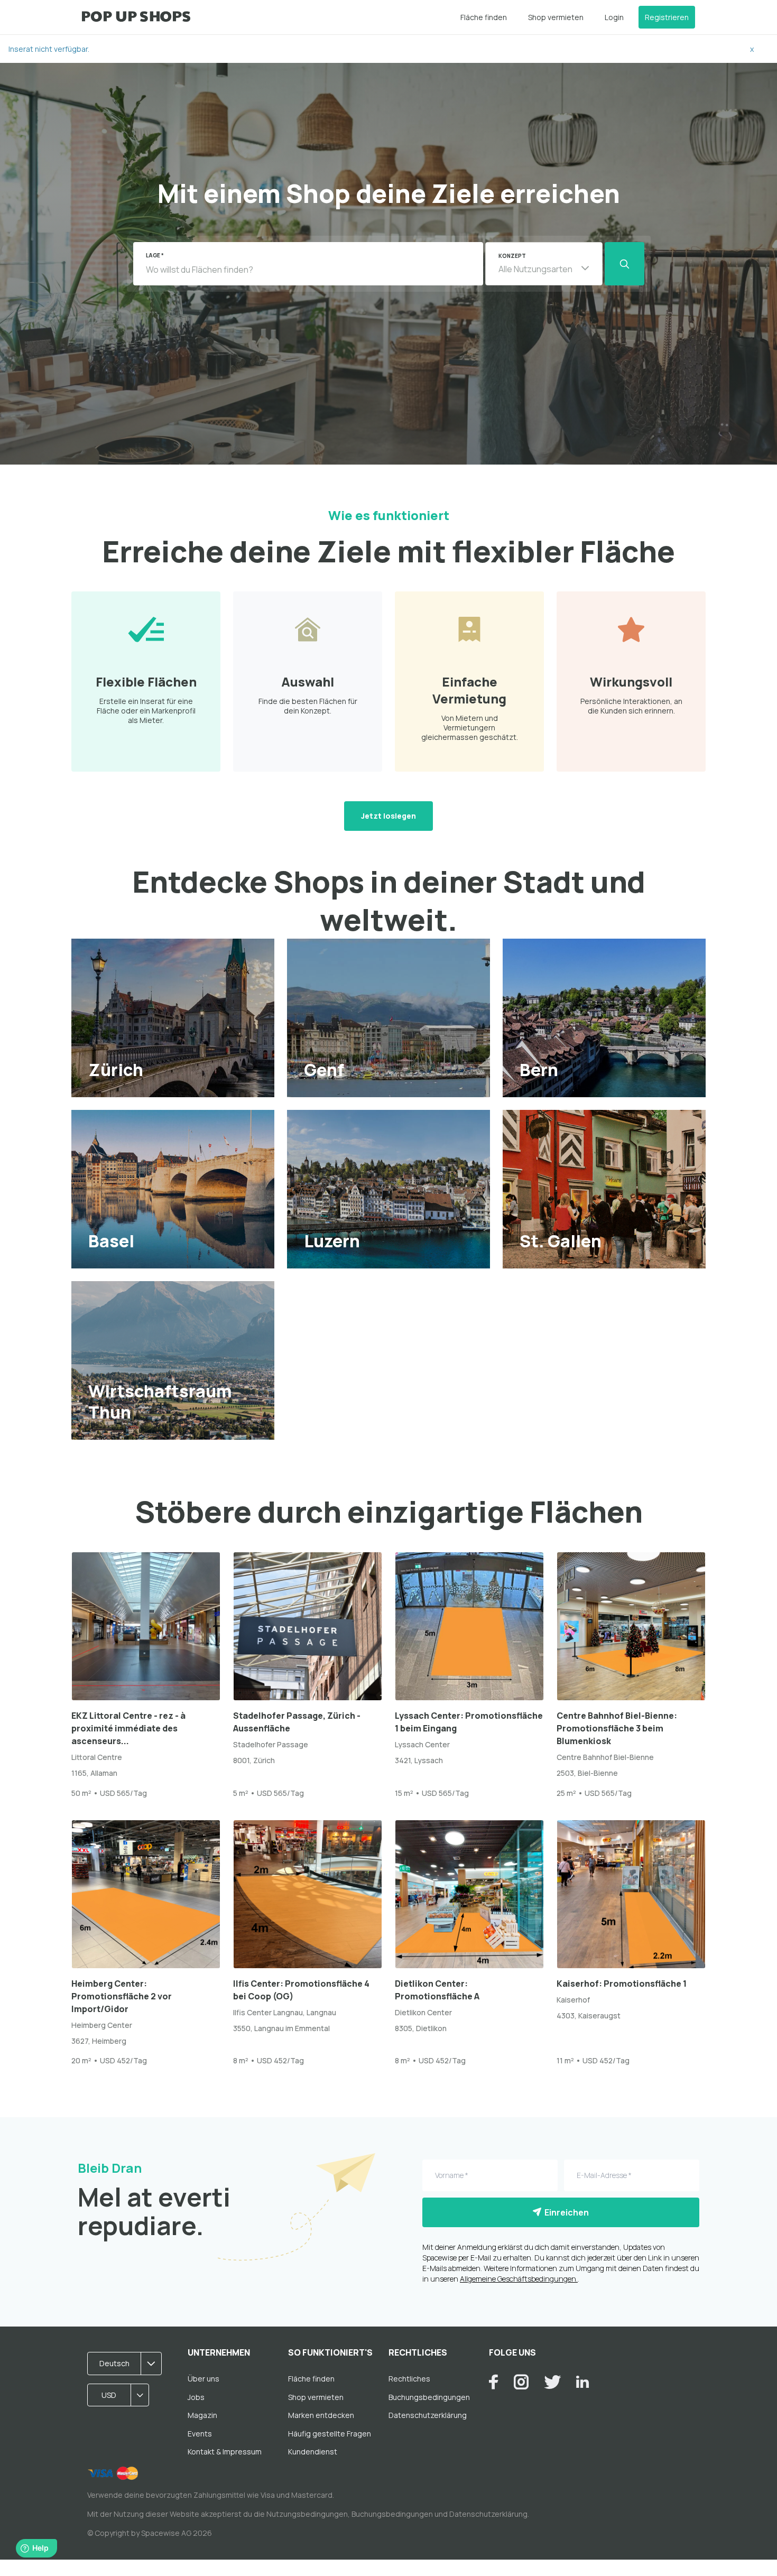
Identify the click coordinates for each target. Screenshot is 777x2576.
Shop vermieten (556, 17)
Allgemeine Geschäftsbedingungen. (519, 2279)
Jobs (196, 2397)
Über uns (203, 2379)
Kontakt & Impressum (225, 2452)
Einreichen (565, 2212)
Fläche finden (484, 17)
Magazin (202, 2415)
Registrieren (667, 17)
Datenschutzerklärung (428, 2415)
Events (200, 2434)
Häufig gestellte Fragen (330, 2434)
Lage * (155, 255)
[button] (544, 264)
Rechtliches (409, 2379)
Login (614, 17)
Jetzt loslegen (388, 816)
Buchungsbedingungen (429, 2397)
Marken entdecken (321, 2415)
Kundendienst (313, 2452)
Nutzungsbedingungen (307, 2514)
